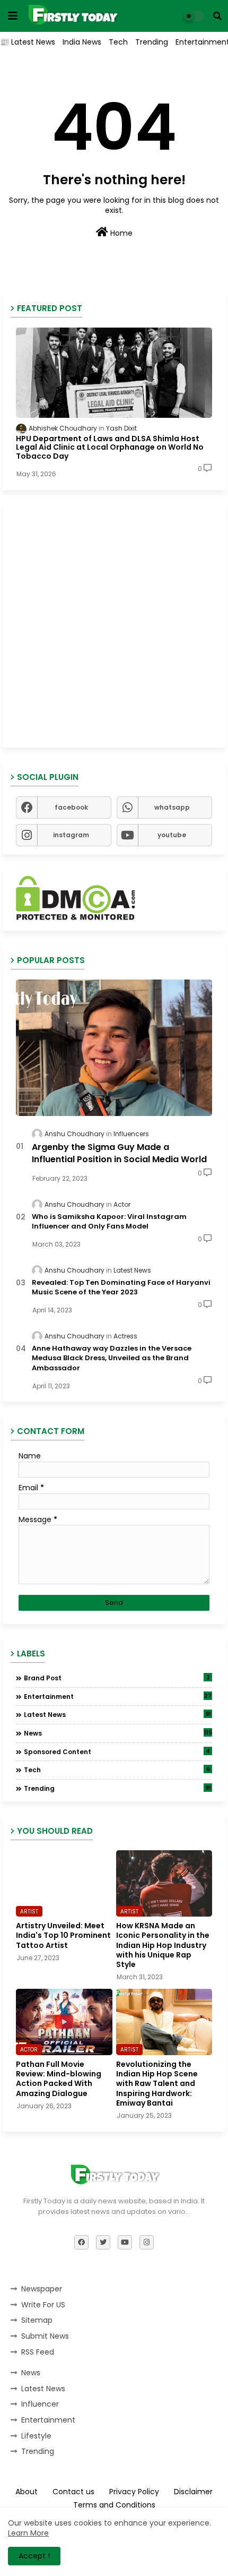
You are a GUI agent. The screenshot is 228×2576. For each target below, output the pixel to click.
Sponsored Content (117, 1751)
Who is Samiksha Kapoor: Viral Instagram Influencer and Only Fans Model (109, 1222)
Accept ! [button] (34, 2556)
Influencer (40, 2404)
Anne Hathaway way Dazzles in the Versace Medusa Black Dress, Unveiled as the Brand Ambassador (112, 1358)
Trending (152, 42)
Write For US (43, 2305)
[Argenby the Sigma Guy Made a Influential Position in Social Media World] (114, 1048)
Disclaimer (193, 2492)
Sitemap (37, 2320)
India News (82, 42)
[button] (217, 16)
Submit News (45, 2336)
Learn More (28, 2533)
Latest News (117, 1714)
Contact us (73, 2492)
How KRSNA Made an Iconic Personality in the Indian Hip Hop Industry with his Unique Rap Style (163, 1945)
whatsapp (172, 807)
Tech (118, 42)
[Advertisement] (114, 625)
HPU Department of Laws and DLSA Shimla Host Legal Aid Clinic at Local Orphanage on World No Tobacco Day (110, 448)
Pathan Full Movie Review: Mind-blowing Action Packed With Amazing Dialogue (59, 2079)
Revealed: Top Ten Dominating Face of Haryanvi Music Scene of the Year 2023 (121, 1287)
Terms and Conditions (114, 2505)
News (118, 1733)
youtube (172, 835)
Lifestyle (36, 2436)
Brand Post (117, 1678)
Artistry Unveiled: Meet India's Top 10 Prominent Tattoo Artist (63, 1935)
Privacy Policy (134, 2492)
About (27, 2492)
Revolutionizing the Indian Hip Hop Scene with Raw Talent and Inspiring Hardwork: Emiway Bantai (157, 2084)
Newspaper (42, 2289)
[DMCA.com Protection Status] (76, 917)
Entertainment (118, 1696)
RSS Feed (38, 2352)
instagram (71, 835)
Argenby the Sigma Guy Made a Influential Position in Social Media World (119, 1153)
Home (120, 233)
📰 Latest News (28, 42)
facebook (71, 807)
